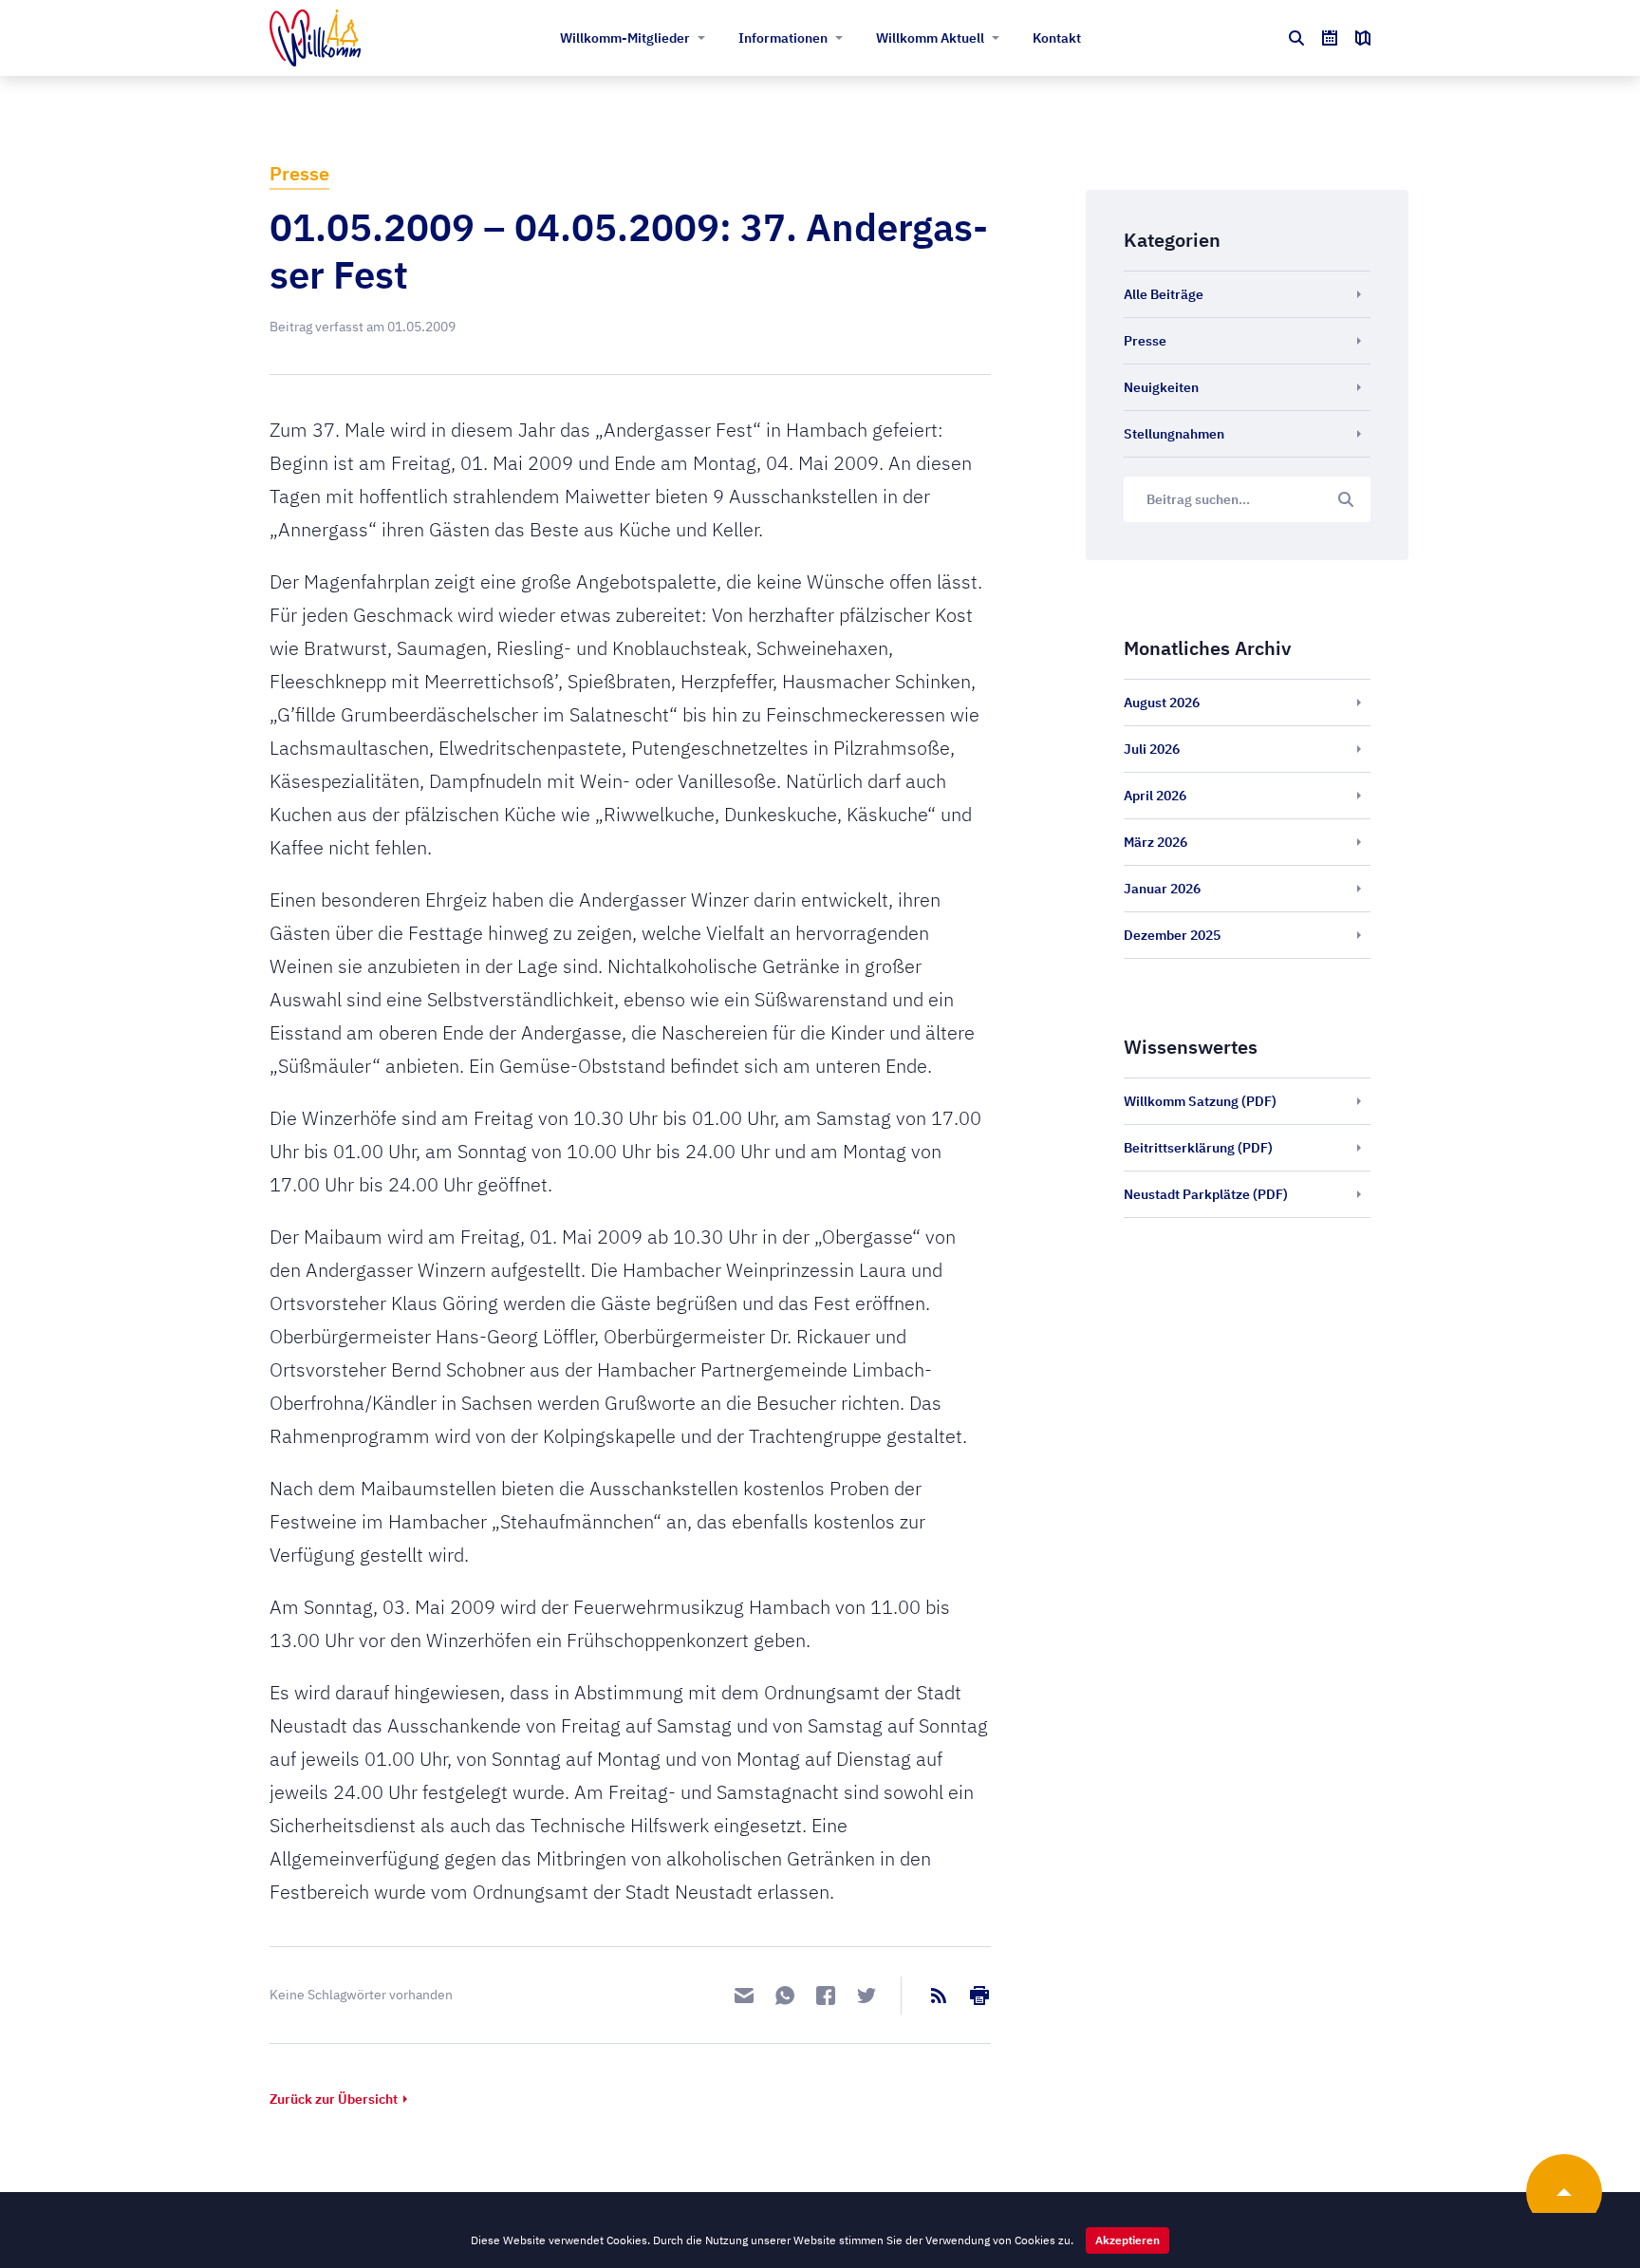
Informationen (783, 38)
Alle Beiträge (1164, 294)
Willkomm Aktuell (930, 38)
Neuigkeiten (1161, 387)
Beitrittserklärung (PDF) (1198, 1148)
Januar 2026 (1162, 889)
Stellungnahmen (1174, 434)
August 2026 (1162, 703)
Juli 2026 (1152, 749)
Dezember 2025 (1172, 935)
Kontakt (1057, 38)
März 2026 (1155, 842)
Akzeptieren (1127, 2240)
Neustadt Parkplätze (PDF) (1206, 1194)
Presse (299, 173)
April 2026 (1155, 796)
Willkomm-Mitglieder (625, 38)
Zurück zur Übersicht (334, 2099)
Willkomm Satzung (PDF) (1200, 1101)
